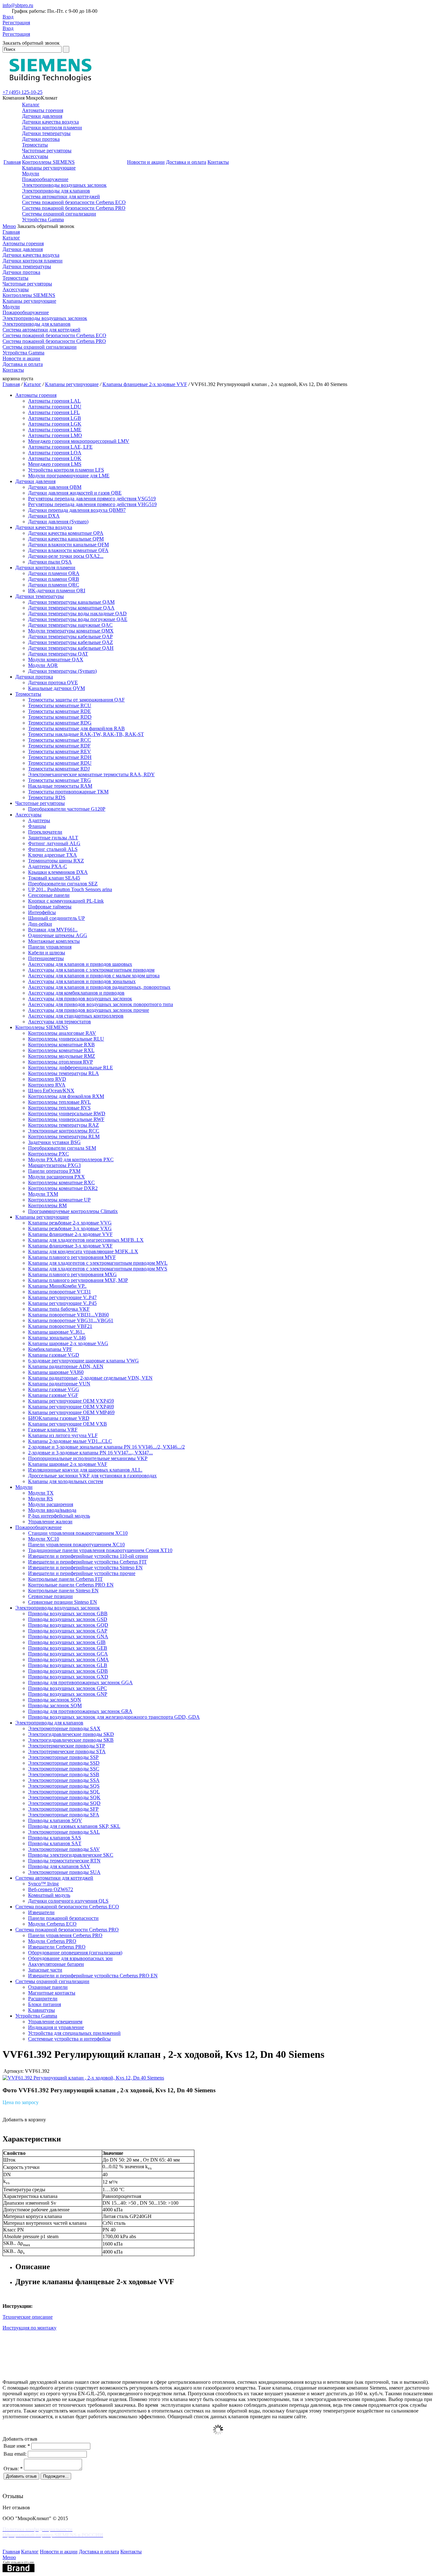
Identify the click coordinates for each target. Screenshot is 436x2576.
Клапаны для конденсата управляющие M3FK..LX (83, 1251)
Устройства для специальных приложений (74, 2033)
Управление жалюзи (50, 1522)
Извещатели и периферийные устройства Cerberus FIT (87, 1562)
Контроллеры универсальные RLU (66, 1039)
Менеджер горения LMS (55, 464)
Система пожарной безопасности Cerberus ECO (74, 202)
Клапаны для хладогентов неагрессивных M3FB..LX (86, 1240)
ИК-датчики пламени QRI (57, 591)
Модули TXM (43, 1194)
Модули (31, 174)
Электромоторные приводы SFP (63, 1809)
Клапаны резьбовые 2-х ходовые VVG (70, 1223)
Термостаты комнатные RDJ (59, 769)
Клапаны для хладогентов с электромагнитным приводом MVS (98, 1269)
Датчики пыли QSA (50, 562)
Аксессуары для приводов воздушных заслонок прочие (89, 1010)
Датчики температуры (46, 133)
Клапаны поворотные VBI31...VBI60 (68, 1315)
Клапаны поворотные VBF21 (60, 1326)
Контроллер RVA (47, 1085)
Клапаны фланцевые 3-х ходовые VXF (70, 1246)
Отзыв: (13, 2469)
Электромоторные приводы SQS (64, 1786)
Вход (8, 17)
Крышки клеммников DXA (58, 872)
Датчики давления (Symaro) (58, 522)
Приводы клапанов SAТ (55, 1843)
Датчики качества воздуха (50, 122)
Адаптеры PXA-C (48, 866)
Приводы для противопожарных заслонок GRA (80, 1711)
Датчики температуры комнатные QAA (71, 608)
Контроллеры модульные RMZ (62, 1056)
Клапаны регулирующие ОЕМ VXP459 (71, 1401)
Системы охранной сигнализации (59, 214)
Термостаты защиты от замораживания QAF (76, 700)
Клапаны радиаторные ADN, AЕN (66, 1366)
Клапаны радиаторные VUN (59, 1384)
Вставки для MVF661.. (53, 930)
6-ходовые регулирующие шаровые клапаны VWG (83, 1361)
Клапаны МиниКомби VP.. (57, 1286)
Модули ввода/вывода (52, 1510)
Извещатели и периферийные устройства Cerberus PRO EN (93, 1976)
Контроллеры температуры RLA (64, 1073)
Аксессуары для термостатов (60, 1022)
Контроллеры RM (47, 1205)
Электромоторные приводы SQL (64, 1792)
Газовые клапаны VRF (53, 1430)
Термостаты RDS (47, 797)
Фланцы (37, 826)
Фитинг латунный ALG (54, 843)
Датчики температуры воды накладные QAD (77, 614)
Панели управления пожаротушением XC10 (76, 1545)
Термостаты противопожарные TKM (68, 792)
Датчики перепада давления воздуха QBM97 (77, 510)
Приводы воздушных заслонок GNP (68, 1694)
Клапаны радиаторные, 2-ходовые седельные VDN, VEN (90, 1378)
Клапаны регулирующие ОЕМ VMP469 (71, 1412)
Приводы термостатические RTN (64, 1861)
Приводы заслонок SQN (55, 1700)
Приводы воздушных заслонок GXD (68, 1677)
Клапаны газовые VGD (54, 1355)
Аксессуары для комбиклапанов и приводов (76, 993)
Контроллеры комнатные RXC (61, 1182)
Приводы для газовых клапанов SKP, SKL (74, 1826)
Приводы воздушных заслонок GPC (68, 1688)
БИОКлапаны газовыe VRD (59, 1418)
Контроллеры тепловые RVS (59, 1108)
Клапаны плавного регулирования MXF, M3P (78, 1280)
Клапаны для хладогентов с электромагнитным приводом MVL (98, 1263)
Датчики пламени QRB (54, 579)
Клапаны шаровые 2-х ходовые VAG (68, 1343)
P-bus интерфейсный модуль (59, 1516)
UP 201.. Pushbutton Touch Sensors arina (70, 889)
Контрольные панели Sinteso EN (63, 1591)
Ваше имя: (17, 2446)
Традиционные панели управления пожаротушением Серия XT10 (100, 1550)
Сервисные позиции (50, 1596)
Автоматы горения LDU (55, 407)
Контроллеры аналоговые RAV (62, 1033)
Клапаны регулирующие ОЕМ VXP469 (71, 1407)
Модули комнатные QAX (56, 659)
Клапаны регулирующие (49, 168)
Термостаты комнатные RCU (60, 705)
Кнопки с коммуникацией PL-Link (66, 901)
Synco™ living (43, 1884)
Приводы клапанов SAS (55, 1838)
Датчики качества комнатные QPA (66, 533)
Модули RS (41, 1499)
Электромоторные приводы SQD (64, 1803)
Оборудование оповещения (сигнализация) (75, 1953)
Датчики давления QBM (55, 487)
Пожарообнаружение (45, 179)
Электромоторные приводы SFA (64, 1815)
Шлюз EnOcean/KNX (51, 1091)
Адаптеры (39, 820)
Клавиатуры (41, 2010)
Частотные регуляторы (47, 151)
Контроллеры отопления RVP (60, 1062)
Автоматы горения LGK (55, 424)
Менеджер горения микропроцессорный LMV (79, 441)
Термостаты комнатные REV (60, 751)
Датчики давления (42, 116)
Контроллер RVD (47, 1079)
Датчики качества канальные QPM (66, 539)
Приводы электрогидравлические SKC (71, 1855)
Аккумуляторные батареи (56, 1964)
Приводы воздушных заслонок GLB (68, 1665)
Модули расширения (51, 1504)
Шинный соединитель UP (56, 918)
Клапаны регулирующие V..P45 (62, 1303)
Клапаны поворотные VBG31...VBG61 (71, 1320)
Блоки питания (45, 2004)
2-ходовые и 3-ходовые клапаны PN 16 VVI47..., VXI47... (90, 1453)
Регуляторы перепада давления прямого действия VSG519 (92, 499)
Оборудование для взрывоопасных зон (70, 1958)
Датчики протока (41, 139)
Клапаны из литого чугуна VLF (63, 1435)
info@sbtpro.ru (18, 5)
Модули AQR (43, 665)
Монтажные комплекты (54, 941)
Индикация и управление (56, 2027)
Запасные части (45, 1970)
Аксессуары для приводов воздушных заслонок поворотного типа (101, 1004)
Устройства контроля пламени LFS (66, 470)
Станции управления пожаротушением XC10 (78, 1533)
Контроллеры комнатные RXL (61, 1050)
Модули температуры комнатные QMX (71, 631)
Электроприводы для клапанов (56, 191)
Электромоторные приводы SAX (64, 1728)
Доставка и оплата (186, 162)
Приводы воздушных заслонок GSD (68, 1619)
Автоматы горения (43, 110)
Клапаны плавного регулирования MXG (72, 1274)
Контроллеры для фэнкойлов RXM (66, 1096)
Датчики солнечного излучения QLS (68, 1901)
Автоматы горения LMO (55, 435)
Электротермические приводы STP (67, 1746)
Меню (9, 226)
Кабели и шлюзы (47, 953)
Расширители (43, 1999)
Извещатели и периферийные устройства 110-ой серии (88, 1556)
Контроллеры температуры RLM (64, 1136)
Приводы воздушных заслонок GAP (68, 1631)
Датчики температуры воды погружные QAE (78, 619)
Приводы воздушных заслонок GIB (67, 1642)
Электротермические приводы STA (67, 1751)
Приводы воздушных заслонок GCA (68, 1654)
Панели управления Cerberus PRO (65, 1935)
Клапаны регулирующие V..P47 (62, 1297)
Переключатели (45, 832)
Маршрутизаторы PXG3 (54, 1165)
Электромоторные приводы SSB (64, 1774)
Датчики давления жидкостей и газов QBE (75, 493)
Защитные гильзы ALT (53, 838)
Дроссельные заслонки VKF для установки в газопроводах (92, 1476)
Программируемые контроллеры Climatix (73, 1211)
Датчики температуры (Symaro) (62, 671)
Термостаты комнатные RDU (60, 763)
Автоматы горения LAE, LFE (60, 447)
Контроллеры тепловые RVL (60, 1102)
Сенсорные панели (49, 895)
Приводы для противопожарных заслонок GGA (80, 1682)
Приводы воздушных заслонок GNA (68, 1637)
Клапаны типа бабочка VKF (59, 1309)
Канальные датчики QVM (56, 688)
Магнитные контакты (52, 1993)
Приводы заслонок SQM (55, 1705)
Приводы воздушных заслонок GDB (68, 1671)
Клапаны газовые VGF (53, 1395)
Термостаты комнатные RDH (60, 757)
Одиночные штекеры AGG (58, 935)
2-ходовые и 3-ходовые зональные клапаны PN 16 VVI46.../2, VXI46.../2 (106, 1447)
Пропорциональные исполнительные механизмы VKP (88, 1458)
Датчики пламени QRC (54, 585)
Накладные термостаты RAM (60, 786)
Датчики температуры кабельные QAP (70, 636)
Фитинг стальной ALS (53, 849)
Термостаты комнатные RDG (60, 723)
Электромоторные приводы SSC (64, 1769)
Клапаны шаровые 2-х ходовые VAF (68, 1464)
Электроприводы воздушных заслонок (64, 185)
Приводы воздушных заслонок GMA (68, 1659)
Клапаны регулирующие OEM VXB (68, 1424)
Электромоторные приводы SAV (64, 1849)
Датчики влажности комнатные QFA (68, 550)
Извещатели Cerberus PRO (57, 1947)
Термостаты (35, 145)
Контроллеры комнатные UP (59, 1200)
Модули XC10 (44, 1539)
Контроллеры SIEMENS (48, 162)
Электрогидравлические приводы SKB (71, 1740)
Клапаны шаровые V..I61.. (56, 1332)
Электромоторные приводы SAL (64, 1832)
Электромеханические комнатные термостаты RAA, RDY (91, 774)
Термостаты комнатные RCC (60, 740)
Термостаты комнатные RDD (60, 717)
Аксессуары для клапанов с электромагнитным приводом (91, 970)
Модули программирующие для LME (69, 476)
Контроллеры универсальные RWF (66, 1119)
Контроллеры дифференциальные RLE (71, 1068)
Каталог (31, 105)
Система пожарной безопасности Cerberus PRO (74, 208)
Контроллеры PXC (49, 1154)
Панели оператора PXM (54, 1171)
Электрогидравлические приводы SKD (71, 1734)
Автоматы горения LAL (54, 401)
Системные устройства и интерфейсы (69, 2039)
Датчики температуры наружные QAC (70, 625)
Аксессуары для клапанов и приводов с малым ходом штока (94, 976)
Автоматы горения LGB (55, 418)
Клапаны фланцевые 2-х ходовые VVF (145, 384)
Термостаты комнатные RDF (59, 746)
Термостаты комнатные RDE (60, 711)
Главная (12, 162)
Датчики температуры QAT (58, 654)
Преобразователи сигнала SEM (62, 1148)
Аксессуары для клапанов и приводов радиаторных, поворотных (99, 987)
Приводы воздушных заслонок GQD (68, 1625)
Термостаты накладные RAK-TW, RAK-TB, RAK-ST (86, 734)
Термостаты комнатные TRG (60, 780)
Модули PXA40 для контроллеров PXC (71, 1159)
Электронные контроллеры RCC (64, 1131)
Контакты (218, 162)
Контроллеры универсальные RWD (67, 1114)
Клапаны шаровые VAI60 (56, 1372)
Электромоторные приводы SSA (64, 1780)
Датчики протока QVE (53, 682)
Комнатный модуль (49, 1895)
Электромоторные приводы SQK (64, 1797)
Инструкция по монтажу (30, 2328)
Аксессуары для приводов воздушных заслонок (80, 999)
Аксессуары (35, 156)
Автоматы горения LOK (55, 458)
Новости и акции (146, 162)
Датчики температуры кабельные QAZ (71, 642)
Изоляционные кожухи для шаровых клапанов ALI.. (85, 1470)
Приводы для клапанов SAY (59, 1866)
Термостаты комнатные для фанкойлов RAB (76, 728)
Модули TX (41, 1493)
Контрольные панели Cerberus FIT (65, 1579)
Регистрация (16, 23)
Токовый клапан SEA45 (54, 878)
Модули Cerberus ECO (52, 1924)
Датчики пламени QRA (54, 573)
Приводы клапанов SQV (55, 1820)
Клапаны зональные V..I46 (57, 1338)
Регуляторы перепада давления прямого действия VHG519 (92, 504)
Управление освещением (55, 2022)
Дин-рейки (40, 924)
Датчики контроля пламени (52, 128)
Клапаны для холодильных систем (66, 1481)
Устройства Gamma (43, 220)
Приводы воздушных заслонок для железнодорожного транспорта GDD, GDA (114, 1717)
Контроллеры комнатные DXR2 (63, 1188)
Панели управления (50, 947)
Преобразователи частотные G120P (67, 809)
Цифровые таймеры (50, 907)
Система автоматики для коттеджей (61, 197)
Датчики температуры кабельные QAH (71, 648)
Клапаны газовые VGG (54, 1389)
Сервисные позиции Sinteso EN (63, 1602)
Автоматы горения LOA (55, 453)
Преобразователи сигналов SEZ (63, 884)
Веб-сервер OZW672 (51, 1889)
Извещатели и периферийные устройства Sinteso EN (85, 1568)
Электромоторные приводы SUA (64, 1872)
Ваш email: (15, 2454)
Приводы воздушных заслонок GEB (68, 1648)
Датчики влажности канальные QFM (68, 545)
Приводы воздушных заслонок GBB (68, 1614)
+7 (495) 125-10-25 (23, 92)
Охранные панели (48, 1987)
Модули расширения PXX (56, 1177)
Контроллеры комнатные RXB (61, 1045)
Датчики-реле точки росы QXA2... (66, 556)
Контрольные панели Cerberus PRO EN (71, 1585)
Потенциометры (46, 958)
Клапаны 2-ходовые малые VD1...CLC (70, 1441)
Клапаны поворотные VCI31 (60, 1292)
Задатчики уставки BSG (54, 1142)
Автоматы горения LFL (54, 412)
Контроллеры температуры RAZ (64, 1125)
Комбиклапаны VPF (50, 1349)
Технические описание (28, 2317)
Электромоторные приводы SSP (63, 1757)
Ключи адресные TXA (53, 855)
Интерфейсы (42, 912)
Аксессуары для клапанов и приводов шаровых (80, 964)
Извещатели (41, 1912)
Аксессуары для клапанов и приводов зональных (82, 981)
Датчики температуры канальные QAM (71, 602)
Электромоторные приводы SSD (64, 1763)
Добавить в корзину (24, 2120)
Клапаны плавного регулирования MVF (72, 1257)
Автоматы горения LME (55, 430)
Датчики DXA (44, 516)
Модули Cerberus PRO (52, 1941)
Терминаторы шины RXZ (56, 861)
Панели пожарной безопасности (63, 1918)
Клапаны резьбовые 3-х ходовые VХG (70, 1228)
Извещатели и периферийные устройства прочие (82, 1573)
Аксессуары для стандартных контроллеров (76, 1016)
